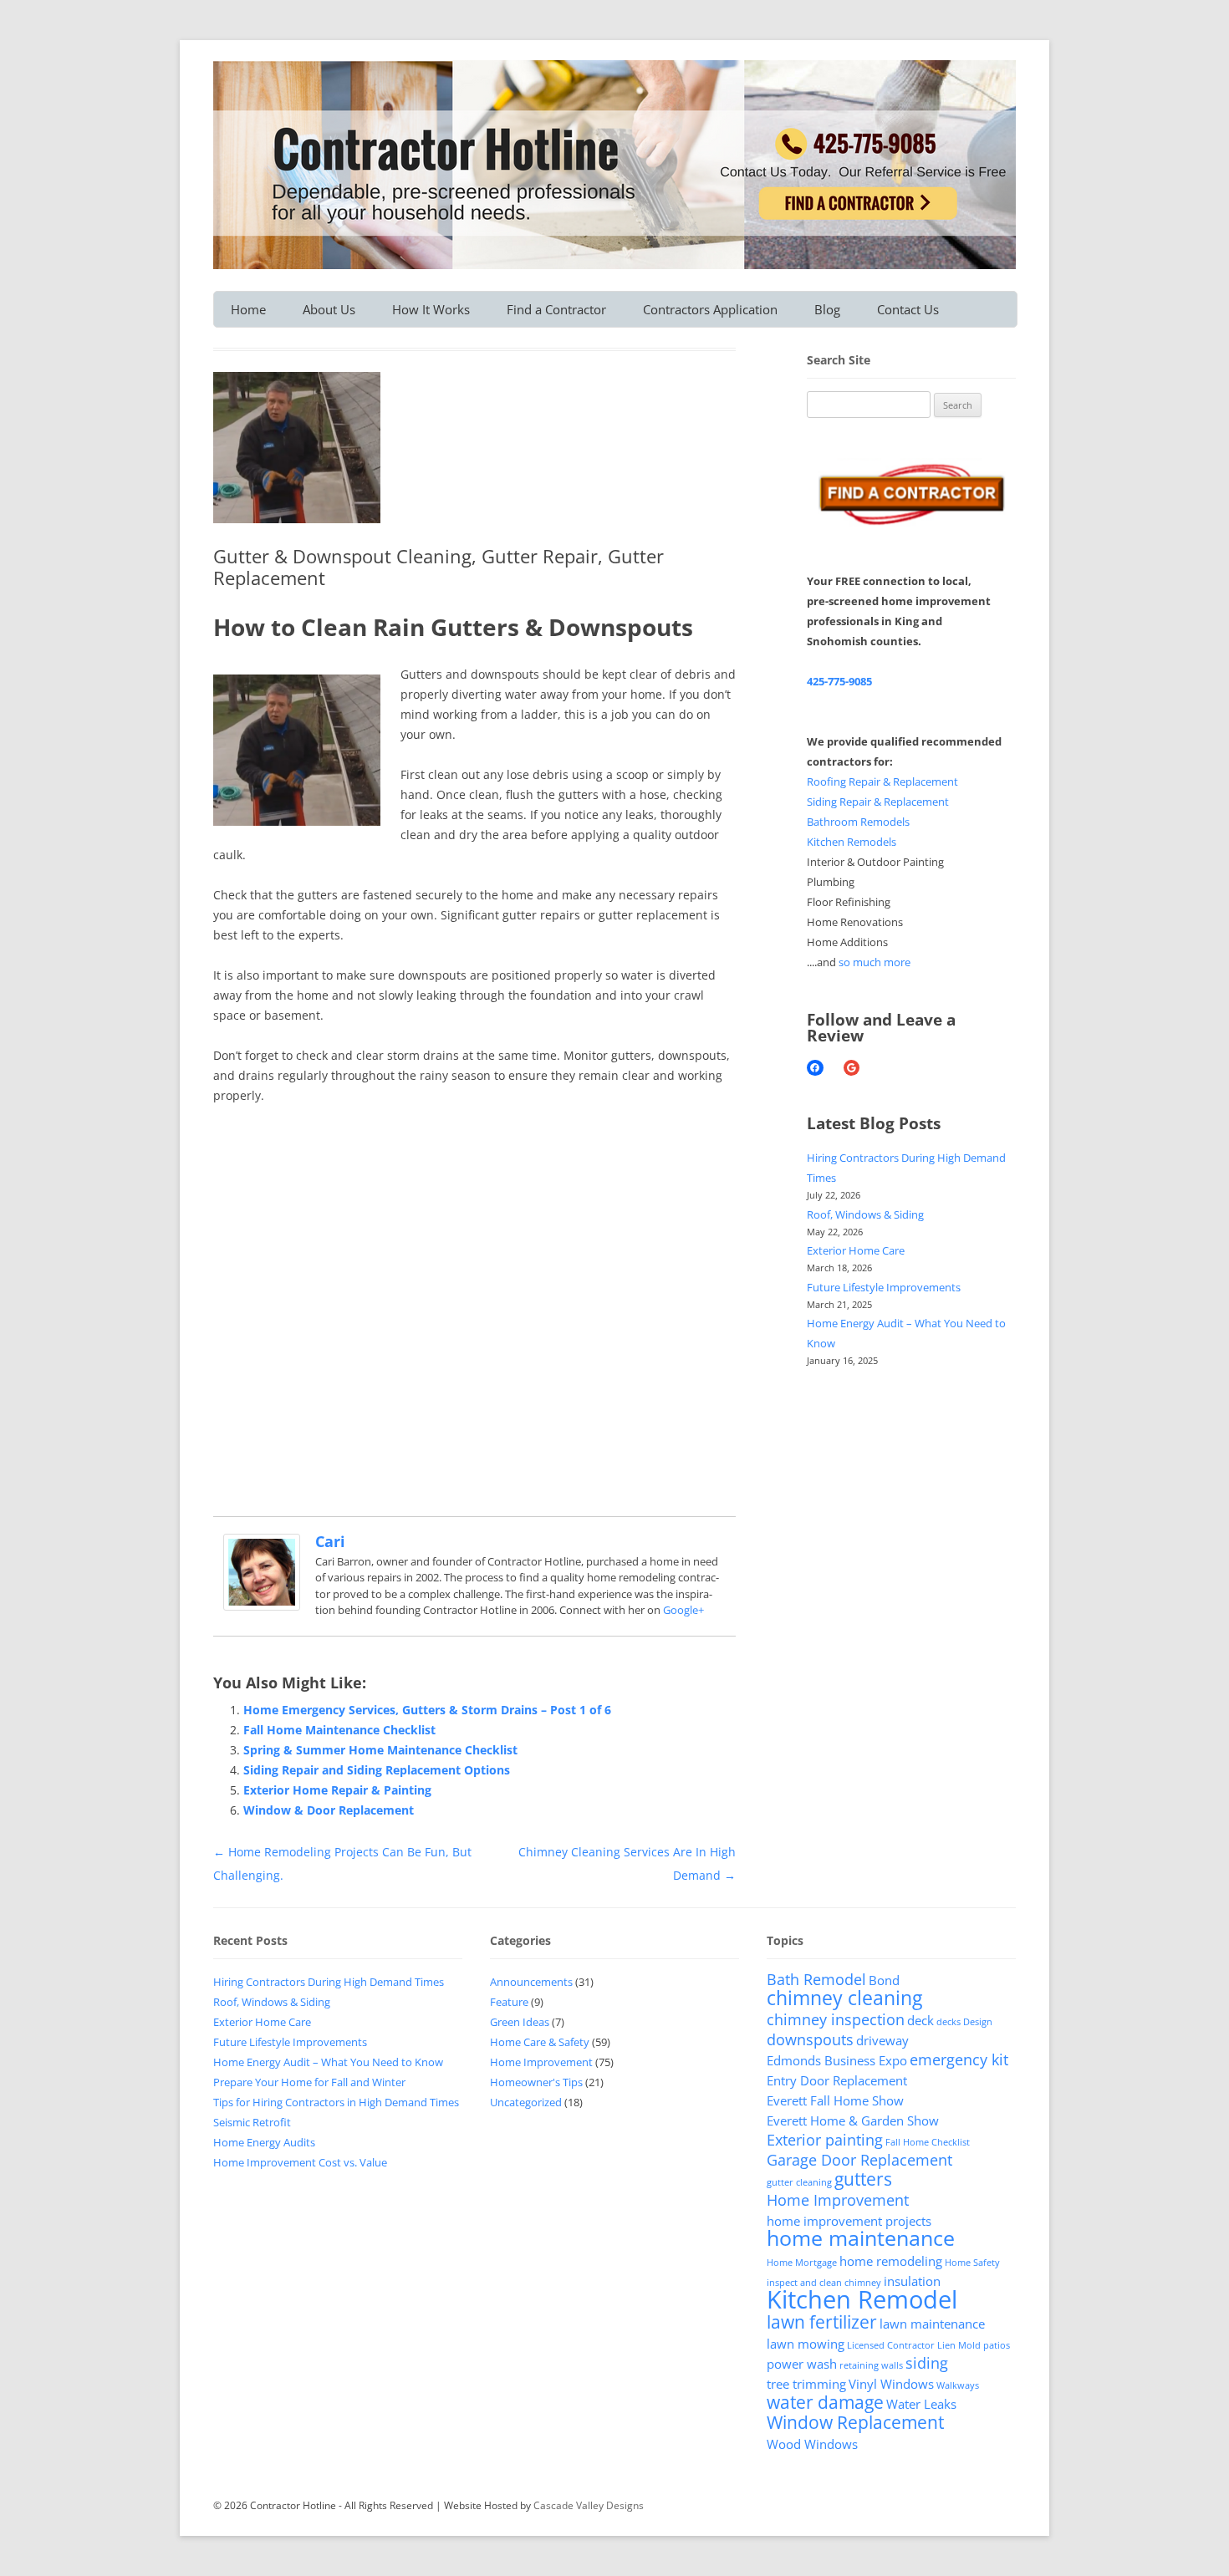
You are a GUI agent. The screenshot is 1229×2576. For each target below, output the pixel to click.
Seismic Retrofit (252, 2122)
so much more (875, 962)
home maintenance (861, 2238)
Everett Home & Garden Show (853, 2120)
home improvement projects (849, 2221)
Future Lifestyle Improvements (884, 1287)
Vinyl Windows (891, 2384)
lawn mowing (806, 2344)
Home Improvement (541, 2062)
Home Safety (972, 2263)
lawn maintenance (932, 2324)
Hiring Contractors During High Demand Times (329, 1982)
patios (997, 2345)
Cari (330, 1541)
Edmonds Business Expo (837, 2060)
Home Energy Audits (264, 2142)
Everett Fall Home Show (835, 2100)
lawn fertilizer (822, 2322)
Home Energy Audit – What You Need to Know (328, 2062)
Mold (969, 2345)
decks (949, 2022)
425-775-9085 (839, 681)
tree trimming (806, 2384)
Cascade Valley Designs (589, 2505)
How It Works (431, 309)
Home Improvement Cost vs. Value (300, 2162)
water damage (825, 2402)
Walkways (958, 2385)
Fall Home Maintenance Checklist (339, 1730)
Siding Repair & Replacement (878, 802)
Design (978, 2022)
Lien (946, 2345)
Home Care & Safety (540, 2042)
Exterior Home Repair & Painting (337, 1790)
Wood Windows (812, 2444)
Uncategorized (526, 2102)
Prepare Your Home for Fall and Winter (309, 2082)
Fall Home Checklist (928, 2142)
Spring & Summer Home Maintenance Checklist (380, 1750)
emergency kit (959, 2059)
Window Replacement (855, 2422)
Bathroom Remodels (858, 822)
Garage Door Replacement (859, 2160)
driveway (882, 2040)
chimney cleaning (844, 1998)
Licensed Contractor (891, 2345)
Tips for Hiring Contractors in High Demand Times (336, 2102)
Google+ (683, 1610)
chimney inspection (836, 2019)
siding (927, 2363)
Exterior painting (825, 2140)
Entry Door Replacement (837, 2080)
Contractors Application (710, 309)
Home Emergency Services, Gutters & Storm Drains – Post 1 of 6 (427, 1710)
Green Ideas (520, 2022)
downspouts (810, 2039)
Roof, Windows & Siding (865, 1214)
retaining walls (871, 2365)
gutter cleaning (799, 2182)
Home (248, 309)
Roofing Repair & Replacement (882, 781)
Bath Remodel (816, 1979)
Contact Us (908, 309)
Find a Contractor (556, 309)
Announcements (531, 1982)
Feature (509, 2002)
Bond (884, 1980)
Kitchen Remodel (862, 2299)
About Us (329, 309)
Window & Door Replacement (329, 1810)
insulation (912, 2281)
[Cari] (262, 1606)
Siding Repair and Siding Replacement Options (377, 1770)
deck (920, 2020)
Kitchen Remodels (852, 842)
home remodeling (891, 2261)
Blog (827, 309)
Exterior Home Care (856, 1250)
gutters (863, 2179)
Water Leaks (921, 2404)
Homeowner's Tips (536, 2082)
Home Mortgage (802, 2263)
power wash (802, 2364)
